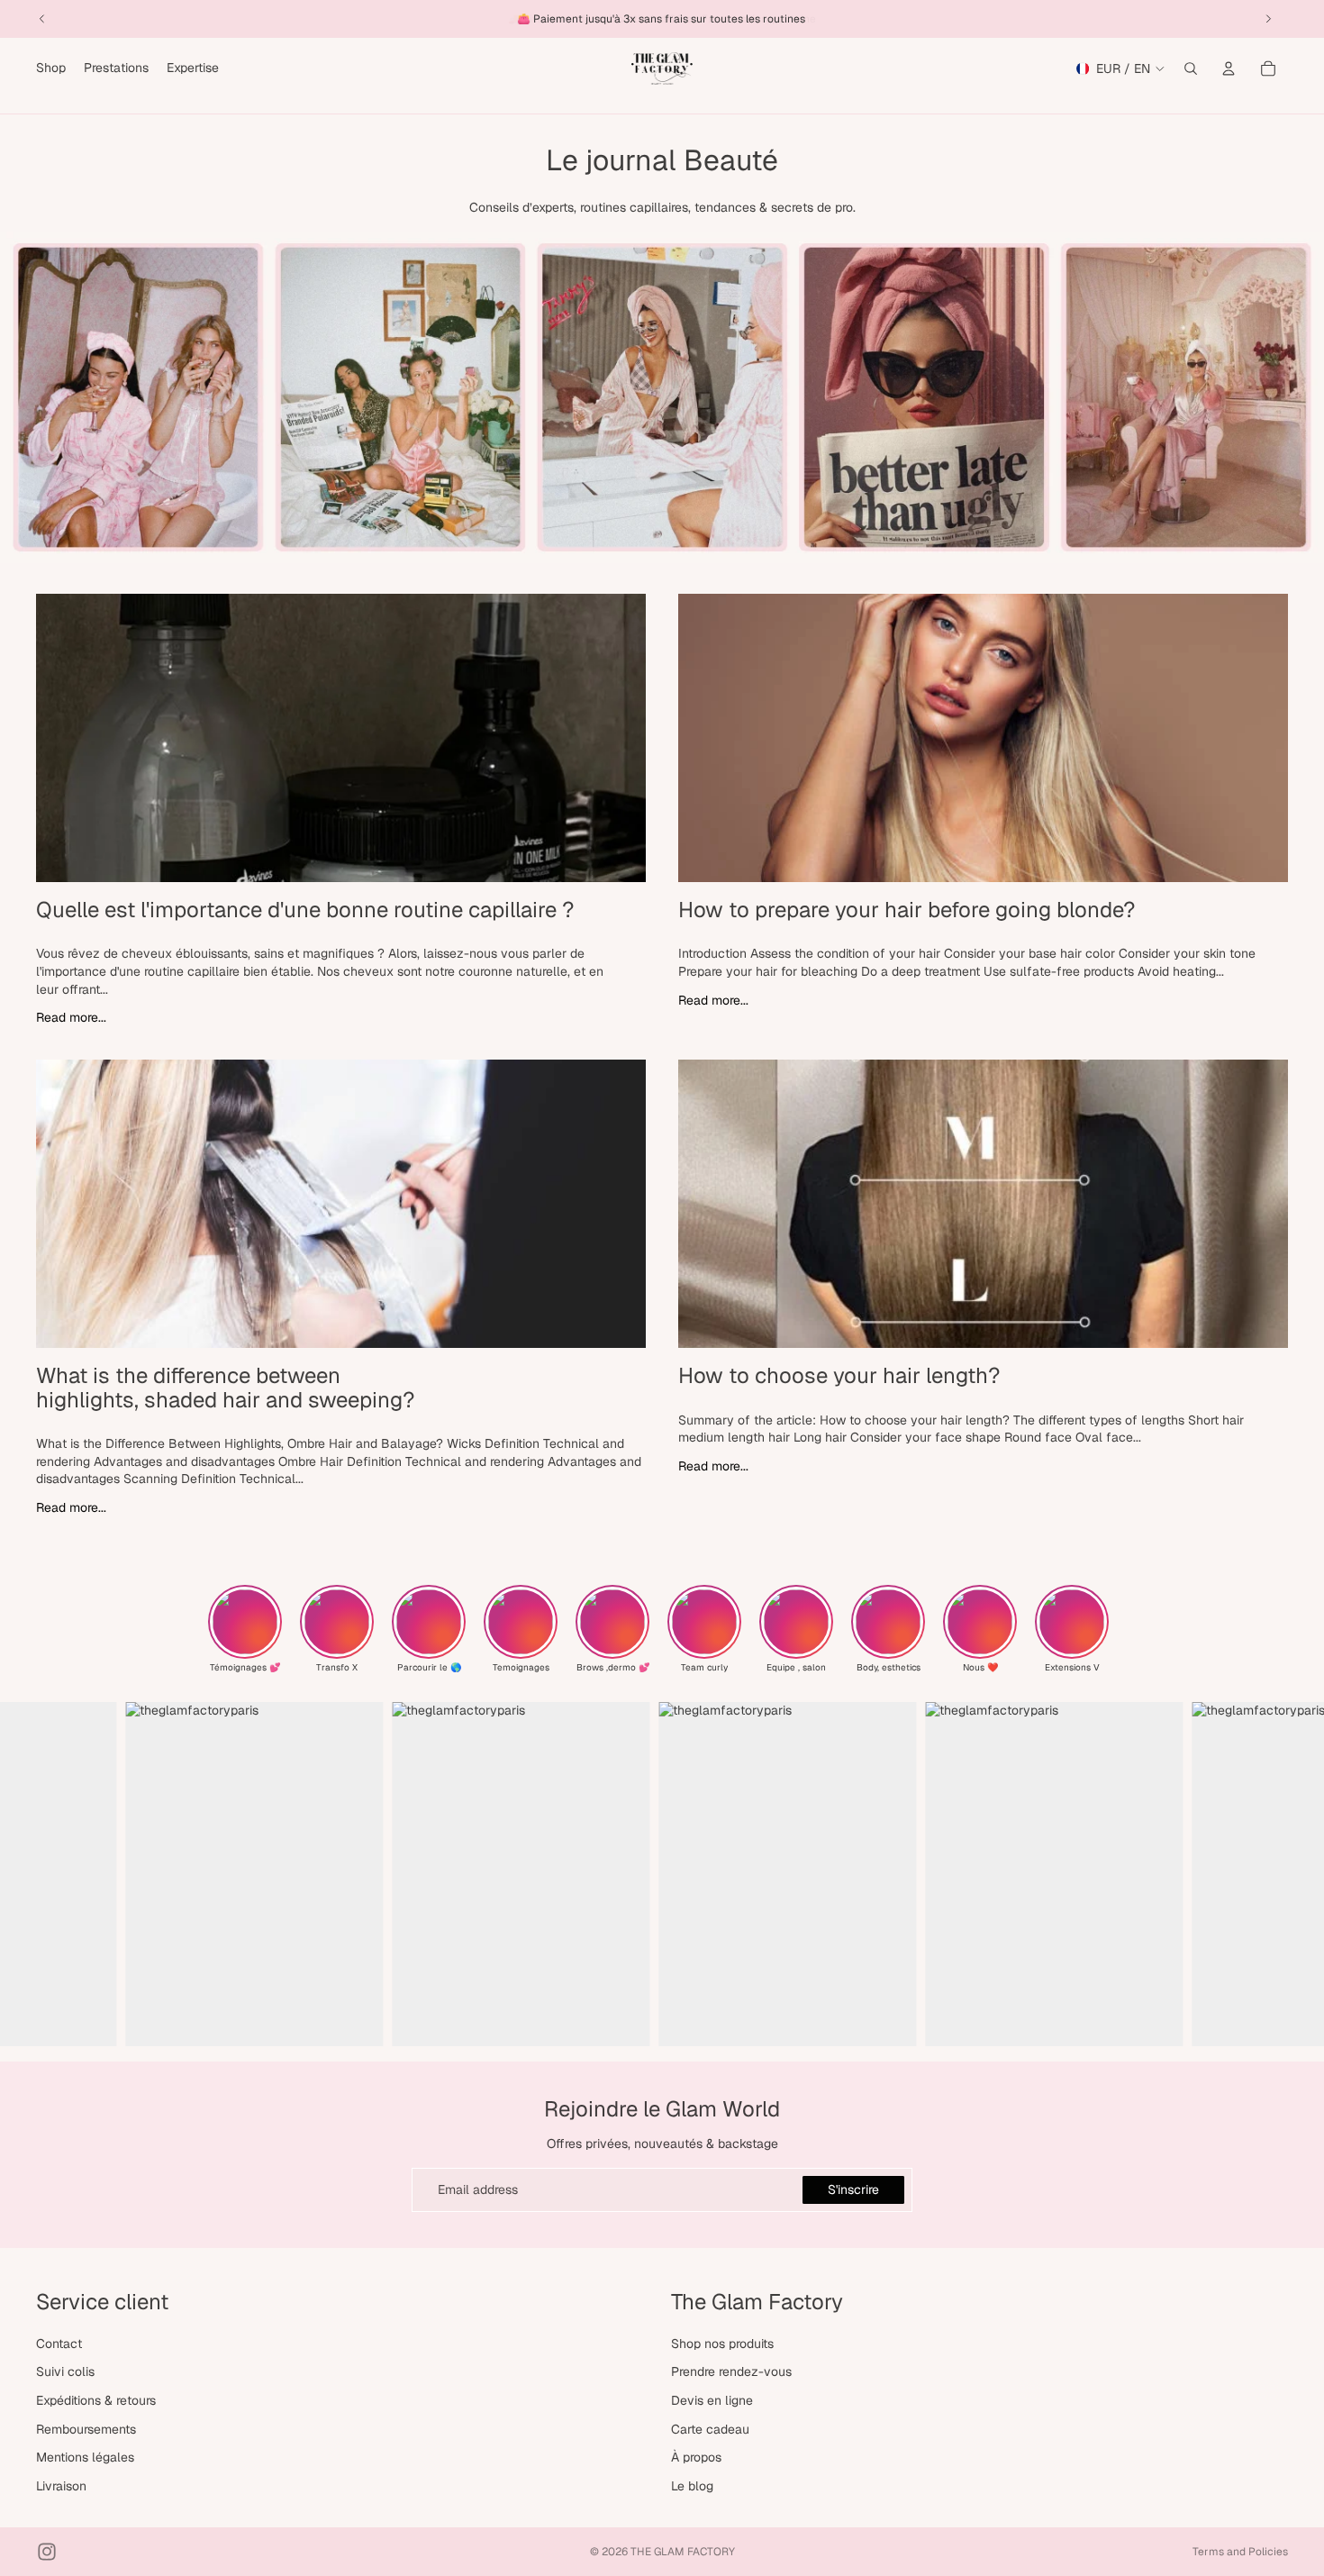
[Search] (1191, 68)
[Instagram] (47, 2552)
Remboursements (86, 2429)
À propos (696, 2457)
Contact (59, 2344)
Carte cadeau (710, 2429)
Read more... (71, 1017)
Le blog (692, 2486)
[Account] (1229, 68)
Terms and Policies (1240, 2552)
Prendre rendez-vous (731, 2371)
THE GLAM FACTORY (683, 2552)
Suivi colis (65, 2371)
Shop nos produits (722, 2344)
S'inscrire (853, 2189)
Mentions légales (85, 2457)
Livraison (61, 2486)
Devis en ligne (712, 2400)
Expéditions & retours (96, 2400)
